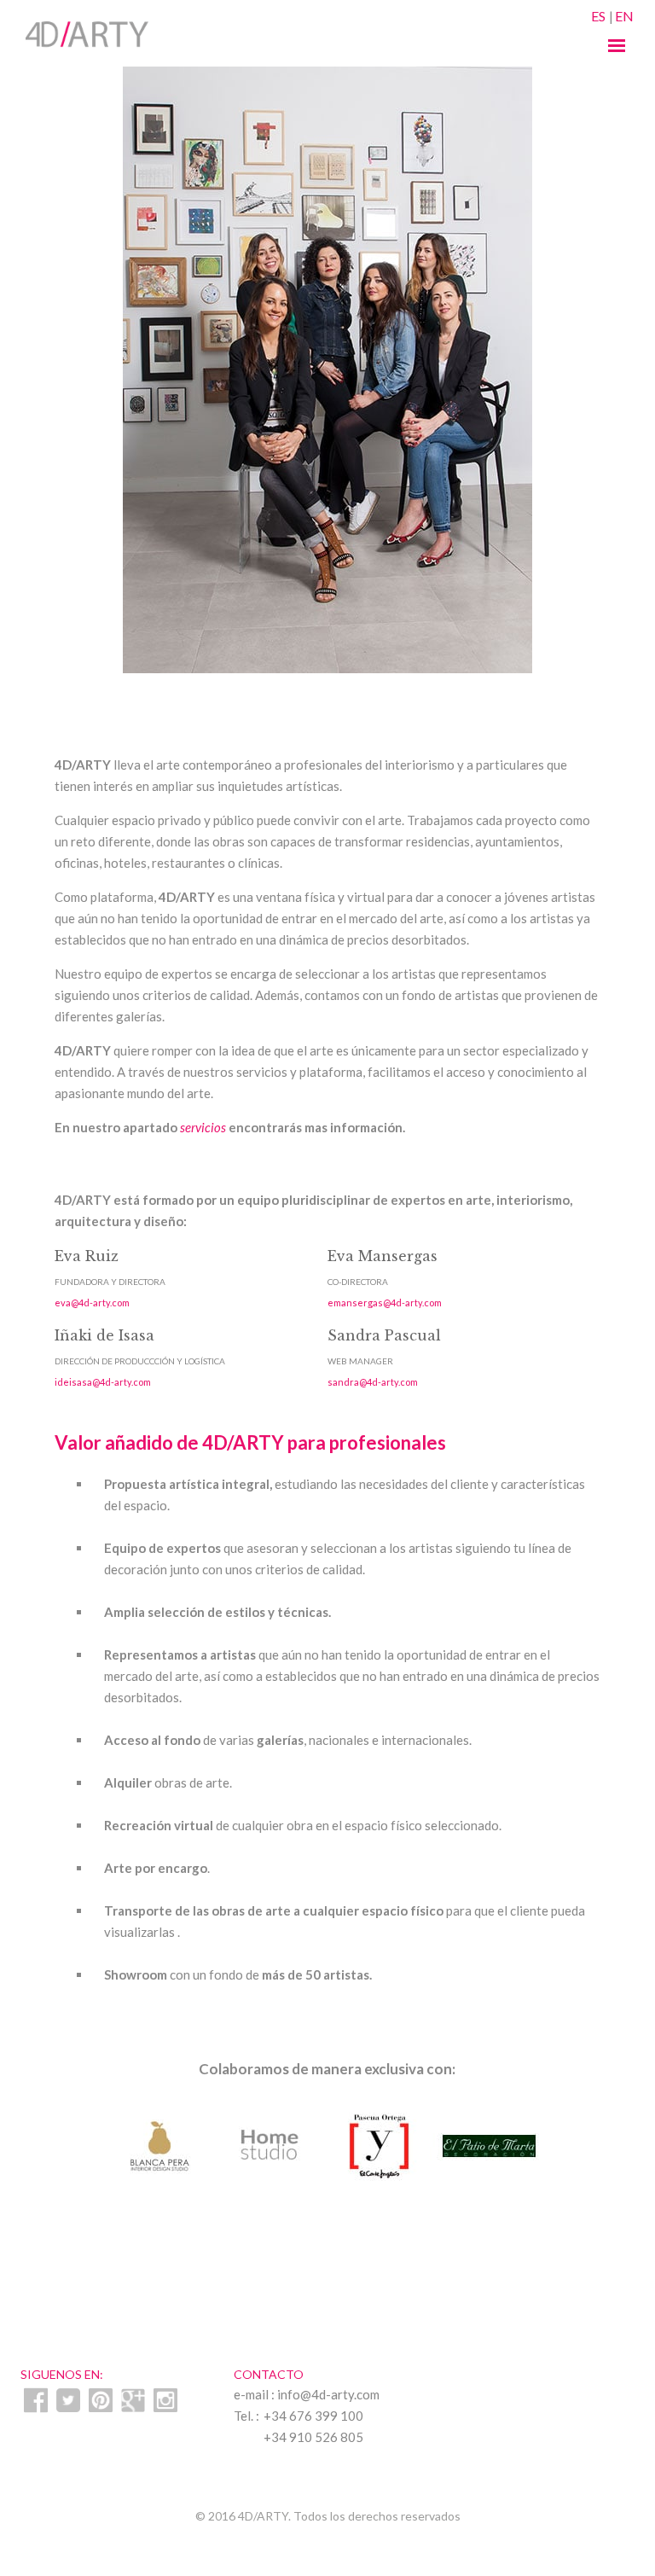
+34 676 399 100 (313, 2416)
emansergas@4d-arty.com (385, 1303)
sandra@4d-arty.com (373, 1382)
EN (624, 16)
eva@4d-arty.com (92, 1303)
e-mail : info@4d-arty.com (307, 2394)
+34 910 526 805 (313, 2437)
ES (598, 16)
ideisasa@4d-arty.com (103, 1382)
